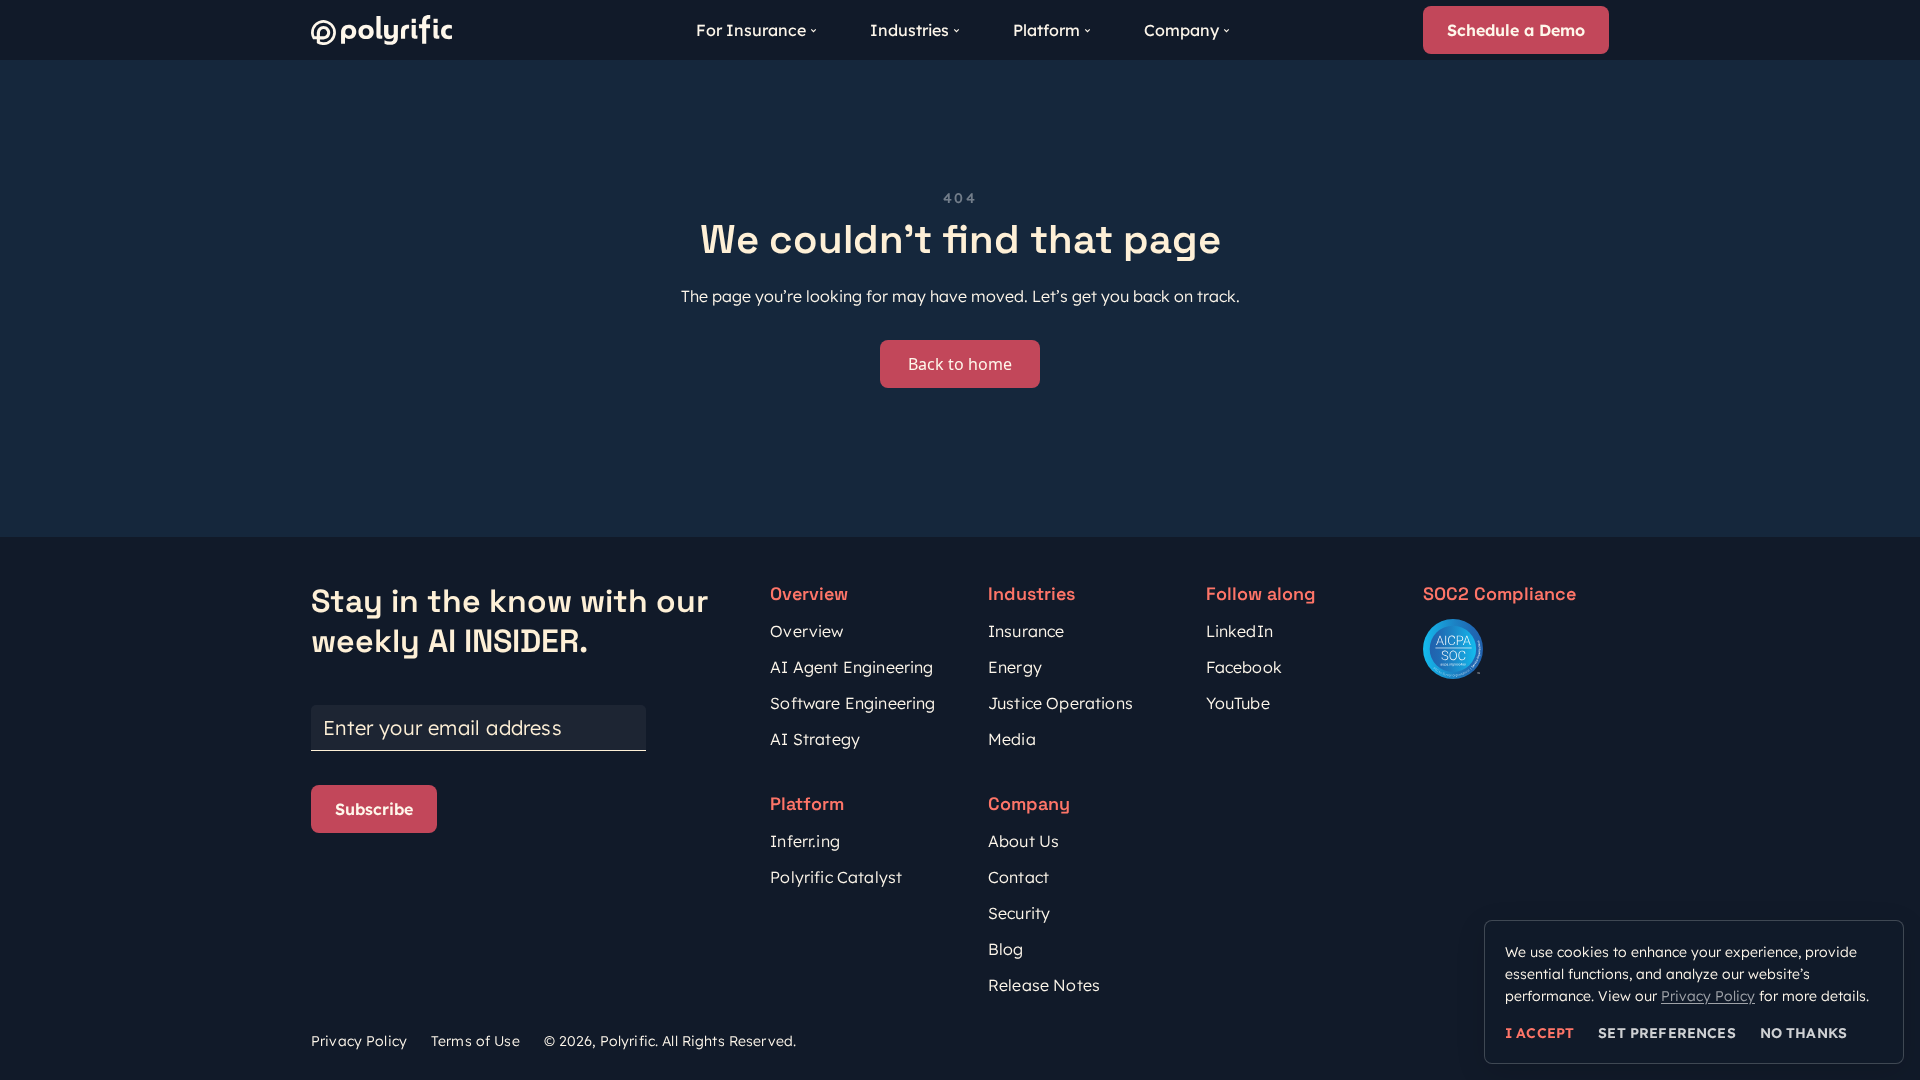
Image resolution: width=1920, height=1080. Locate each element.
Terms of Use (475, 1041)
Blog (1006, 949)
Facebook (1244, 667)
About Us (1023, 841)
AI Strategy (815, 739)
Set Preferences (1666, 1033)
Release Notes (1044, 985)
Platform (1046, 30)
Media (1012, 739)
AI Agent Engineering (851, 667)
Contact (1018, 877)
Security (1019, 913)
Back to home (960, 364)
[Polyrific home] (381, 30)
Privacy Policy (359, 1041)
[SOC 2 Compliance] (1453, 649)
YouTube (1238, 703)
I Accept (1539, 1033)
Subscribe (374, 809)
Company (1181, 30)
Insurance (1026, 631)
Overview (806, 631)
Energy (1015, 667)
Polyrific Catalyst (836, 877)
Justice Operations (1060, 703)
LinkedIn (1239, 631)
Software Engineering (852, 703)
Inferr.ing (805, 841)
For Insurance (751, 30)
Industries (909, 30)
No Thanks (1803, 1033)
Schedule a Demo (1516, 30)
